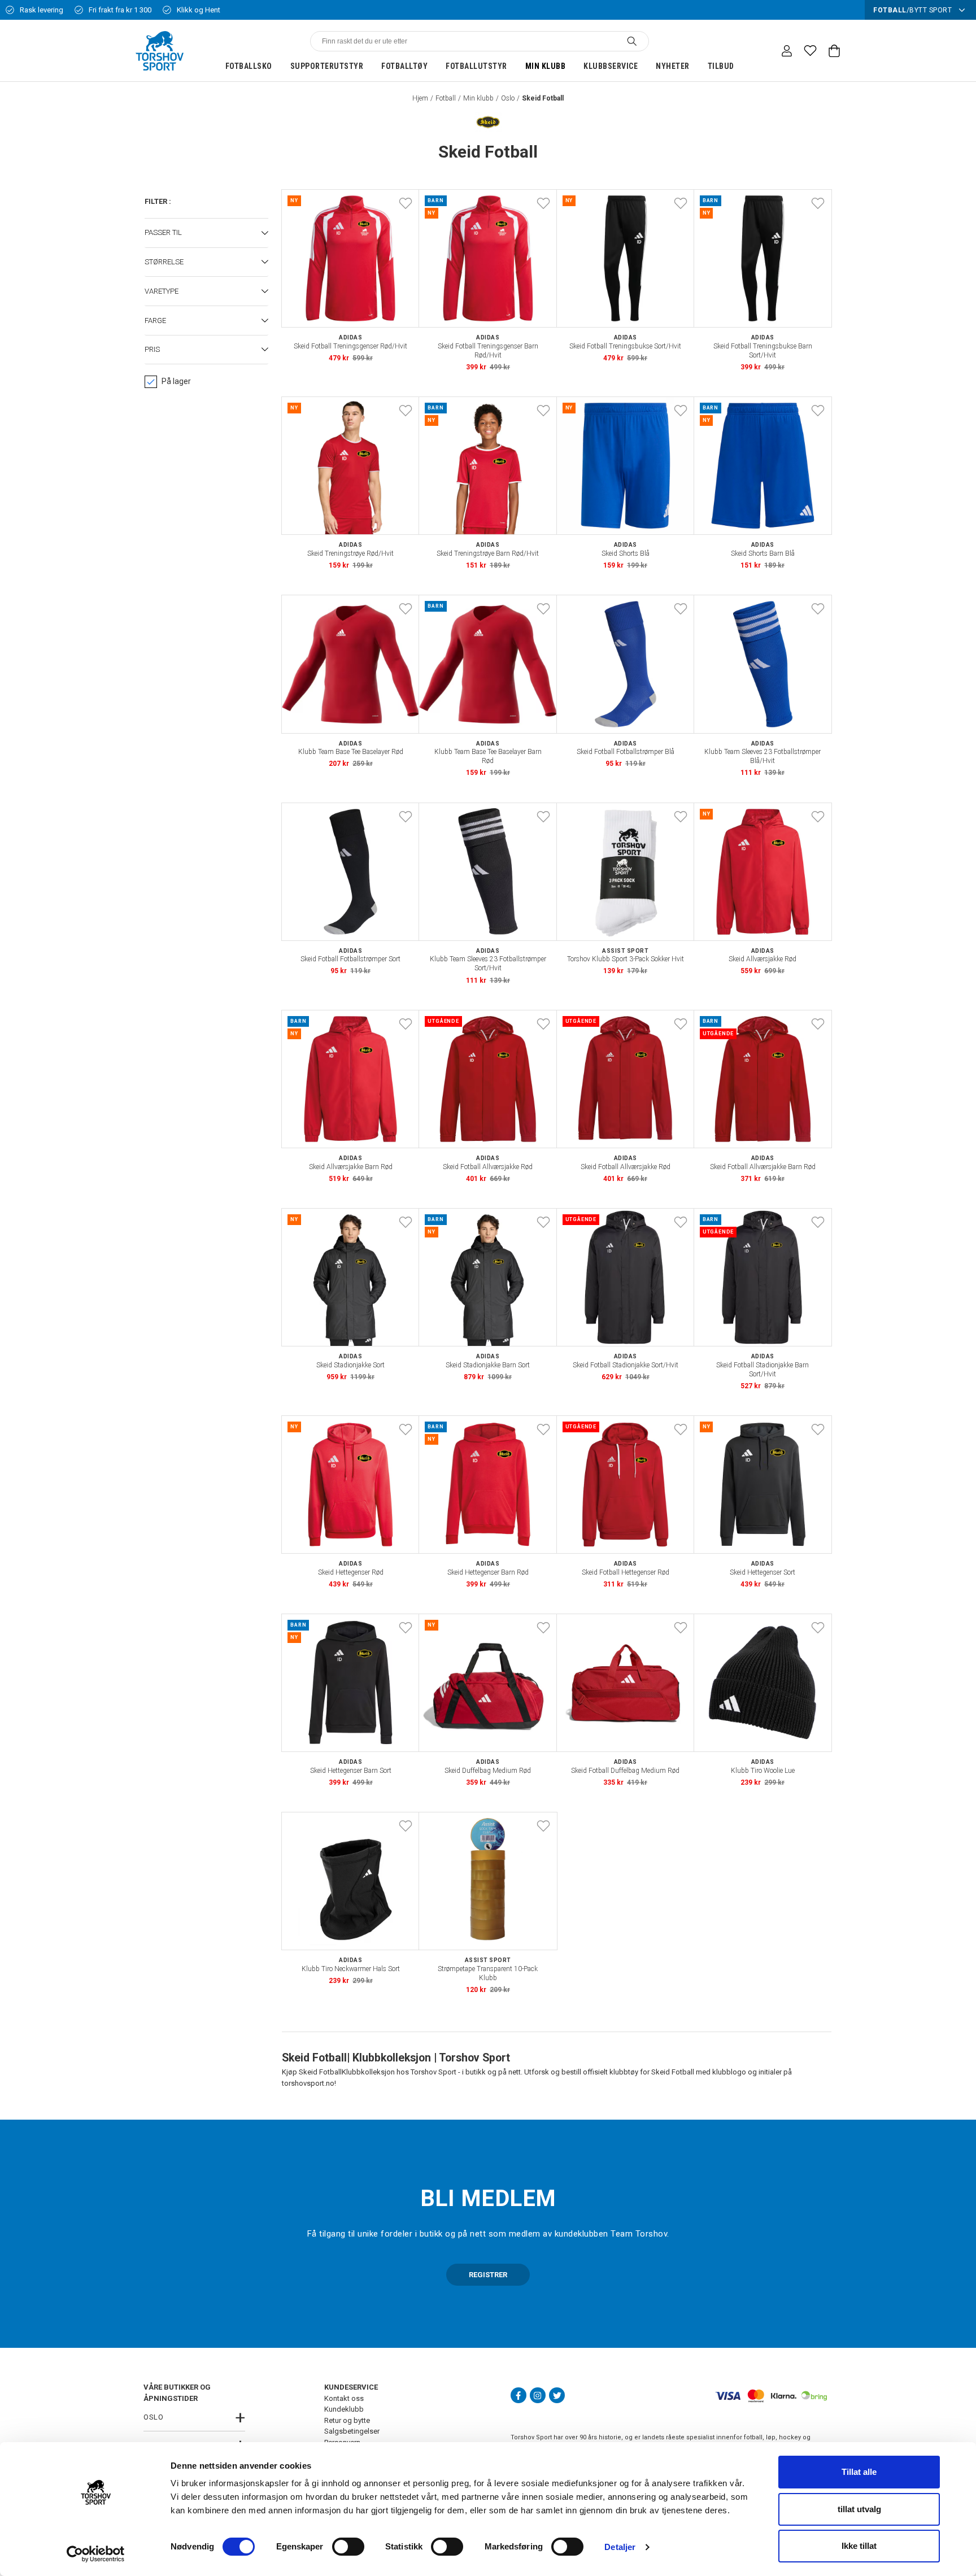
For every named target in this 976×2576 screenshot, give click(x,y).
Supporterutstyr (327, 66)
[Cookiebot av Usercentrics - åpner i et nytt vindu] (96, 2554)
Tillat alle (859, 2472)
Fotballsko (249, 66)
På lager (176, 381)
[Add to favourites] (406, 203)
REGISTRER (488, 2275)
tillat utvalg (859, 2509)
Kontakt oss (344, 2398)
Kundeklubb (344, 2409)
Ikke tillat (859, 2546)
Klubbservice (611, 66)
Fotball (446, 98)
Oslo (508, 98)
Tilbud (721, 66)
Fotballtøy (404, 66)
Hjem (420, 98)
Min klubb (546, 66)
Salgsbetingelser (352, 2431)
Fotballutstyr (476, 66)
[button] (206, 233)
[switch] (348, 2547)
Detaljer (620, 2547)
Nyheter (673, 66)
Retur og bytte (347, 2420)
